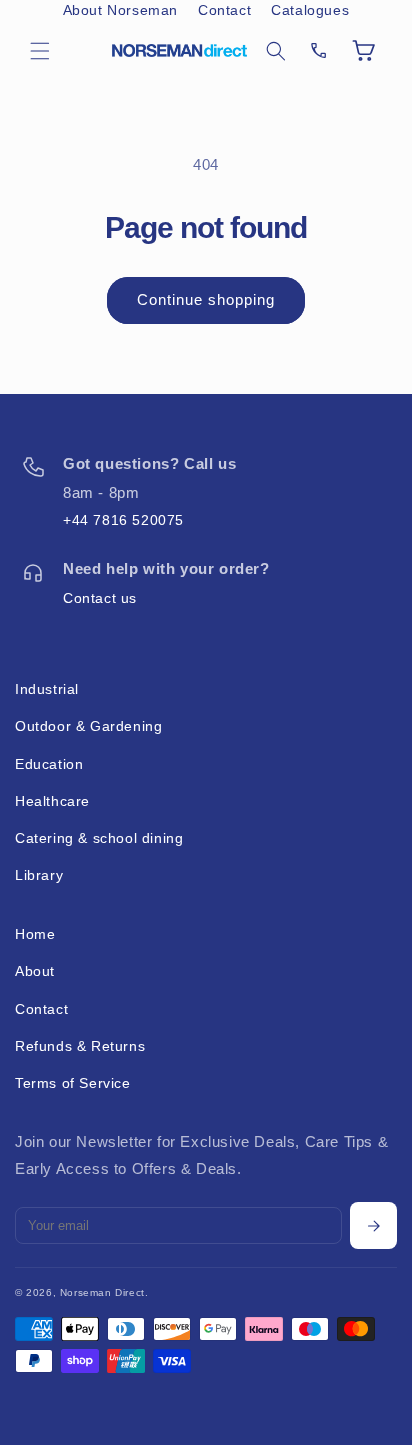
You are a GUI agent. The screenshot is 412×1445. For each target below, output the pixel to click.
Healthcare (52, 801)
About (35, 971)
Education (49, 764)
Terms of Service (73, 1083)
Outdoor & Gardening (88, 726)
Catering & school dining (99, 838)
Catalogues (310, 10)
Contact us (100, 598)
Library (39, 875)
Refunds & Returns (80, 1046)
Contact (224, 10)
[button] (40, 51)
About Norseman (120, 10)
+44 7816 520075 (123, 520)
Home (35, 934)
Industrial (47, 689)
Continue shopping (206, 299)
